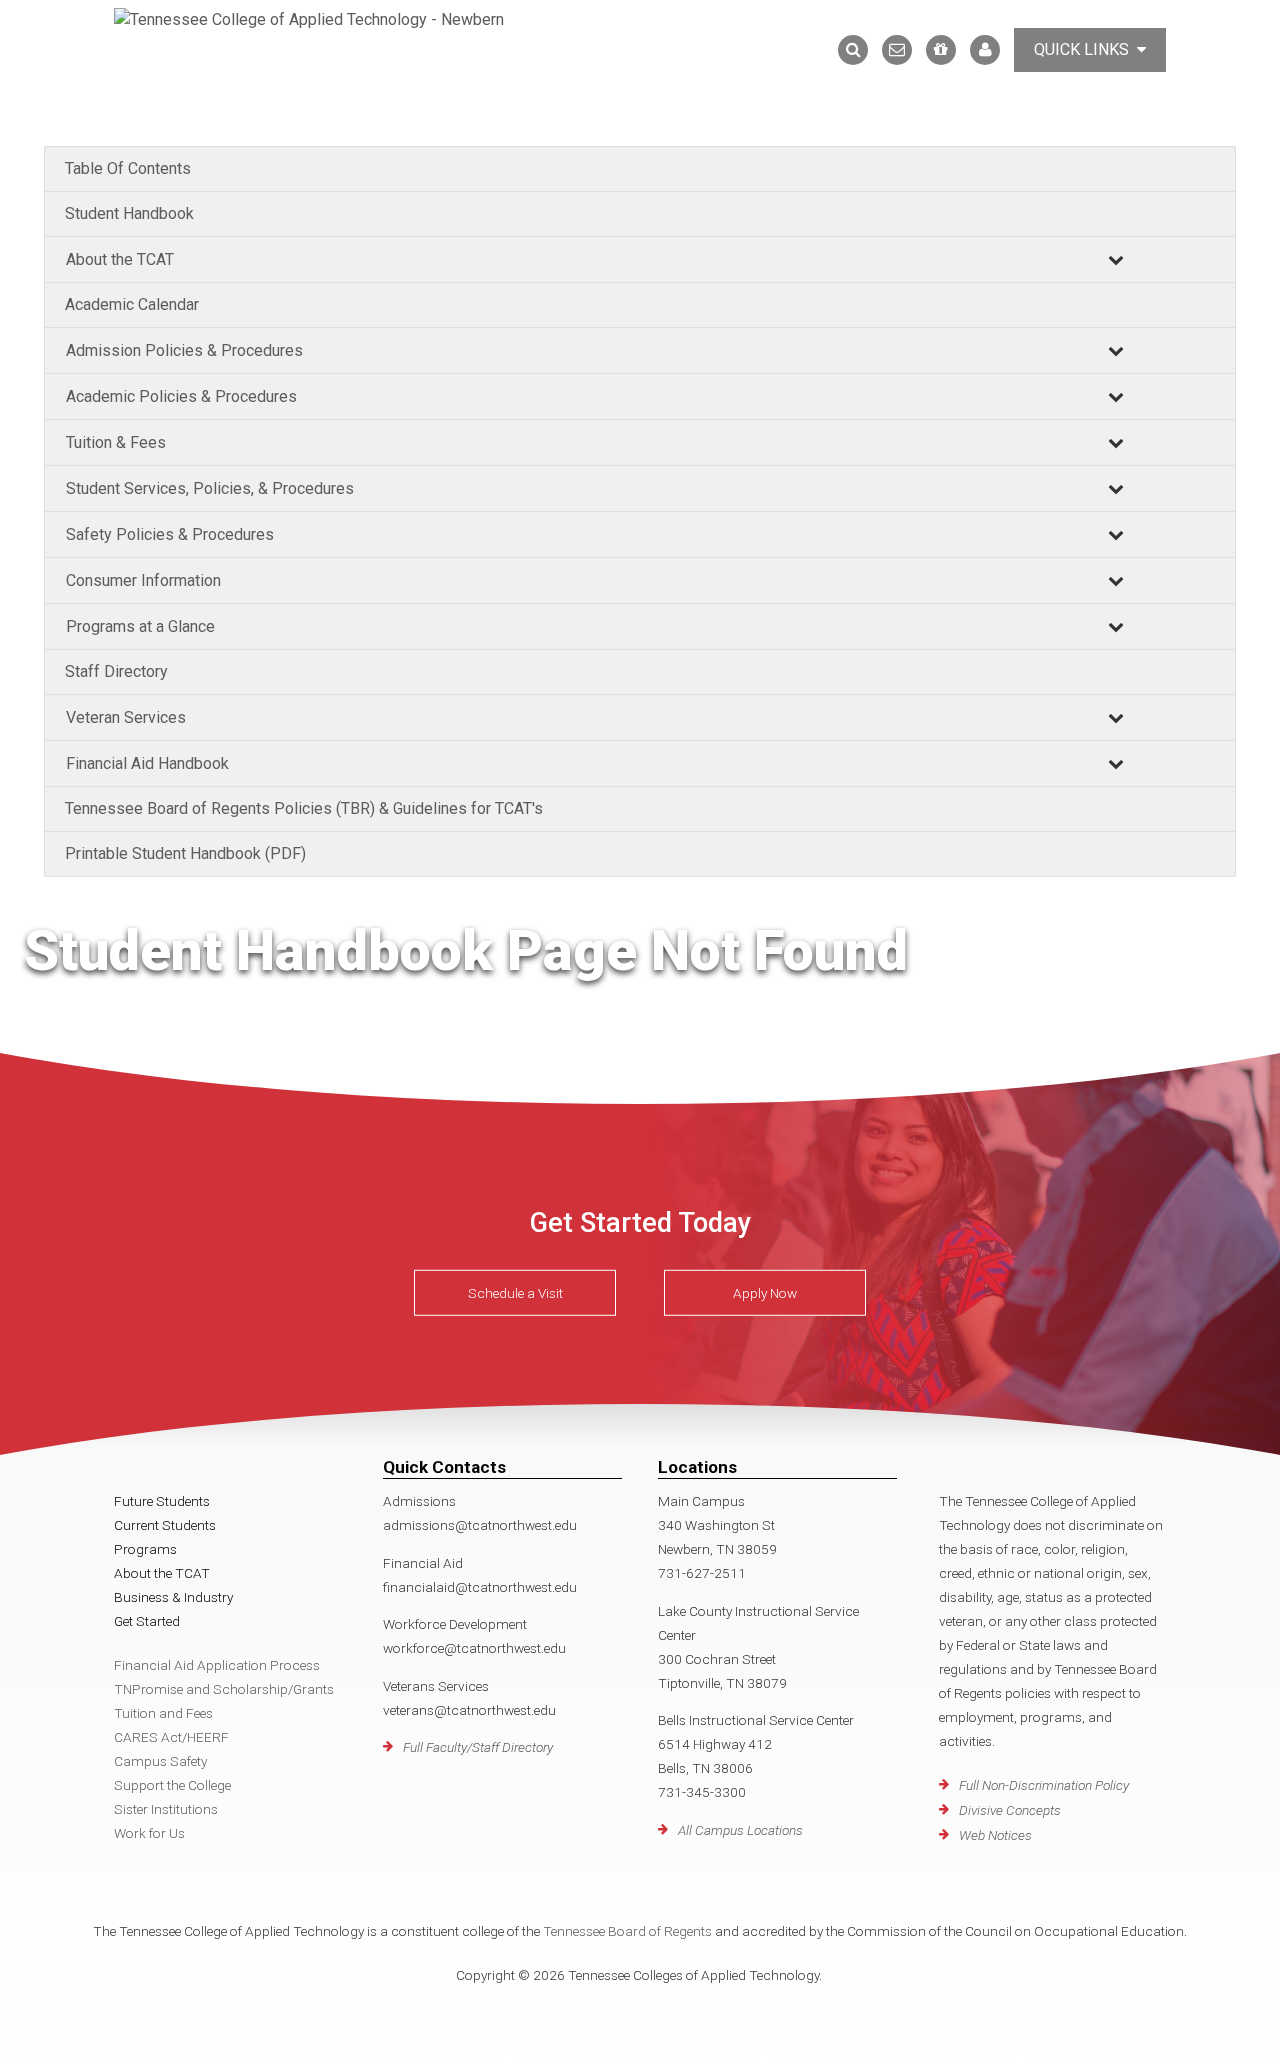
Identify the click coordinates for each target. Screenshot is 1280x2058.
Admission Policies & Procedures (184, 350)
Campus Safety (160, 1761)
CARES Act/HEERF (171, 1737)
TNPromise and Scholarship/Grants (224, 1689)
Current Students (165, 1525)
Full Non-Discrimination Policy (1044, 1785)
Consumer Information (143, 580)
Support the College (172, 1785)
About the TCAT (120, 259)
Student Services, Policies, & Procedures (210, 488)
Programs (145, 1549)
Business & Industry (173, 1597)
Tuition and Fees (163, 1713)
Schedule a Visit (515, 1293)
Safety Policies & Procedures (170, 534)
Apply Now (765, 1293)
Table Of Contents (128, 168)
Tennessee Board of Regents (627, 1931)
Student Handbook (129, 213)
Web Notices (995, 1835)
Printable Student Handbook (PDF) (185, 853)
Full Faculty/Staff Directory (478, 1747)
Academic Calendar (132, 304)
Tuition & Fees (116, 442)
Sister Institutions (166, 1809)
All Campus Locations (740, 1830)
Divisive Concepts (1010, 1810)
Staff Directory (116, 671)
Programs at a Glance (140, 626)
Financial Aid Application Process (217, 1665)
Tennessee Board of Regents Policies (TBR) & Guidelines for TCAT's (304, 808)
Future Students (162, 1501)
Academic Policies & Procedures (181, 396)
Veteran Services (126, 717)
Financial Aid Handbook (147, 763)
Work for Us (149, 1833)
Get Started (147, 1621)
